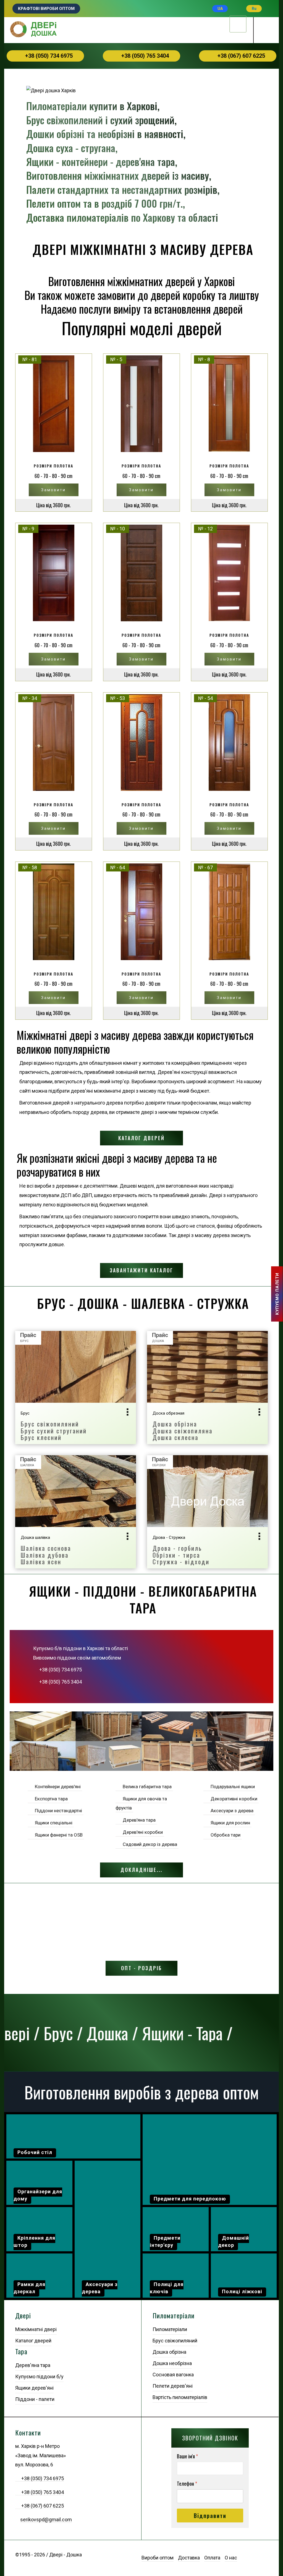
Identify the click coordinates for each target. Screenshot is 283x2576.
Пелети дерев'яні (173, 2386)
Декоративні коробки (233, 1799)
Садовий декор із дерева (149, 1844)
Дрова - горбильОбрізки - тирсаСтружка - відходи (181, 1555)
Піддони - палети (35, 2399)
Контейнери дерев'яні (57, 1787)
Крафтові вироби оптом (46, 9)
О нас (231, 2558)
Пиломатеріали (174, 2316)
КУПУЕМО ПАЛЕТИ (277, 1294)
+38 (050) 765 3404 (144, 56)
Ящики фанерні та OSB (58, 1835)
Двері (23, 2316)
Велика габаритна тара (146, 1787)
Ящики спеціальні (53, 1823)
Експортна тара (50, 1799)
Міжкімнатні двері (36, 2329)
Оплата (212, 2558)
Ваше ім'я (187, 2456)
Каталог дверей (141, 1138)
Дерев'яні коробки (142, 1832)
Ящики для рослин (229, 1823)
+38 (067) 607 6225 (240, 56)
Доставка (189, 2558)
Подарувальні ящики (232, 1787)
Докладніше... (141, 1870)
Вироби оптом (158, 2558)
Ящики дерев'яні (34, 2388)
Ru (254, 9)
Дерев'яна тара (138, 1820)
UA (220, 9)
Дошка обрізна (169, 2352)
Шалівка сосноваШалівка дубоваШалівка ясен (46, 1555)
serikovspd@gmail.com (46, 2520)
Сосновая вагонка (173, 2375)
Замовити (53, 490)
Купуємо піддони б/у (39, 2376)
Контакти (28, 2433)
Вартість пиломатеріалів (180, 2397)
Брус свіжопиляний (175, 2341)
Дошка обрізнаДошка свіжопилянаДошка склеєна (183, 1430)
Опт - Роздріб (141, 1968)
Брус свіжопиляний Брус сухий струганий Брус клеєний (54, 1430)
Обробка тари (224, 1835)
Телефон (187, 2484)
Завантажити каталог (141, 1270)
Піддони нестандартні (57, 1811)
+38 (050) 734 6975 (48, 56)
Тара (21, 2352)
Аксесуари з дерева (231, 1811)
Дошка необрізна (172, 2363)
